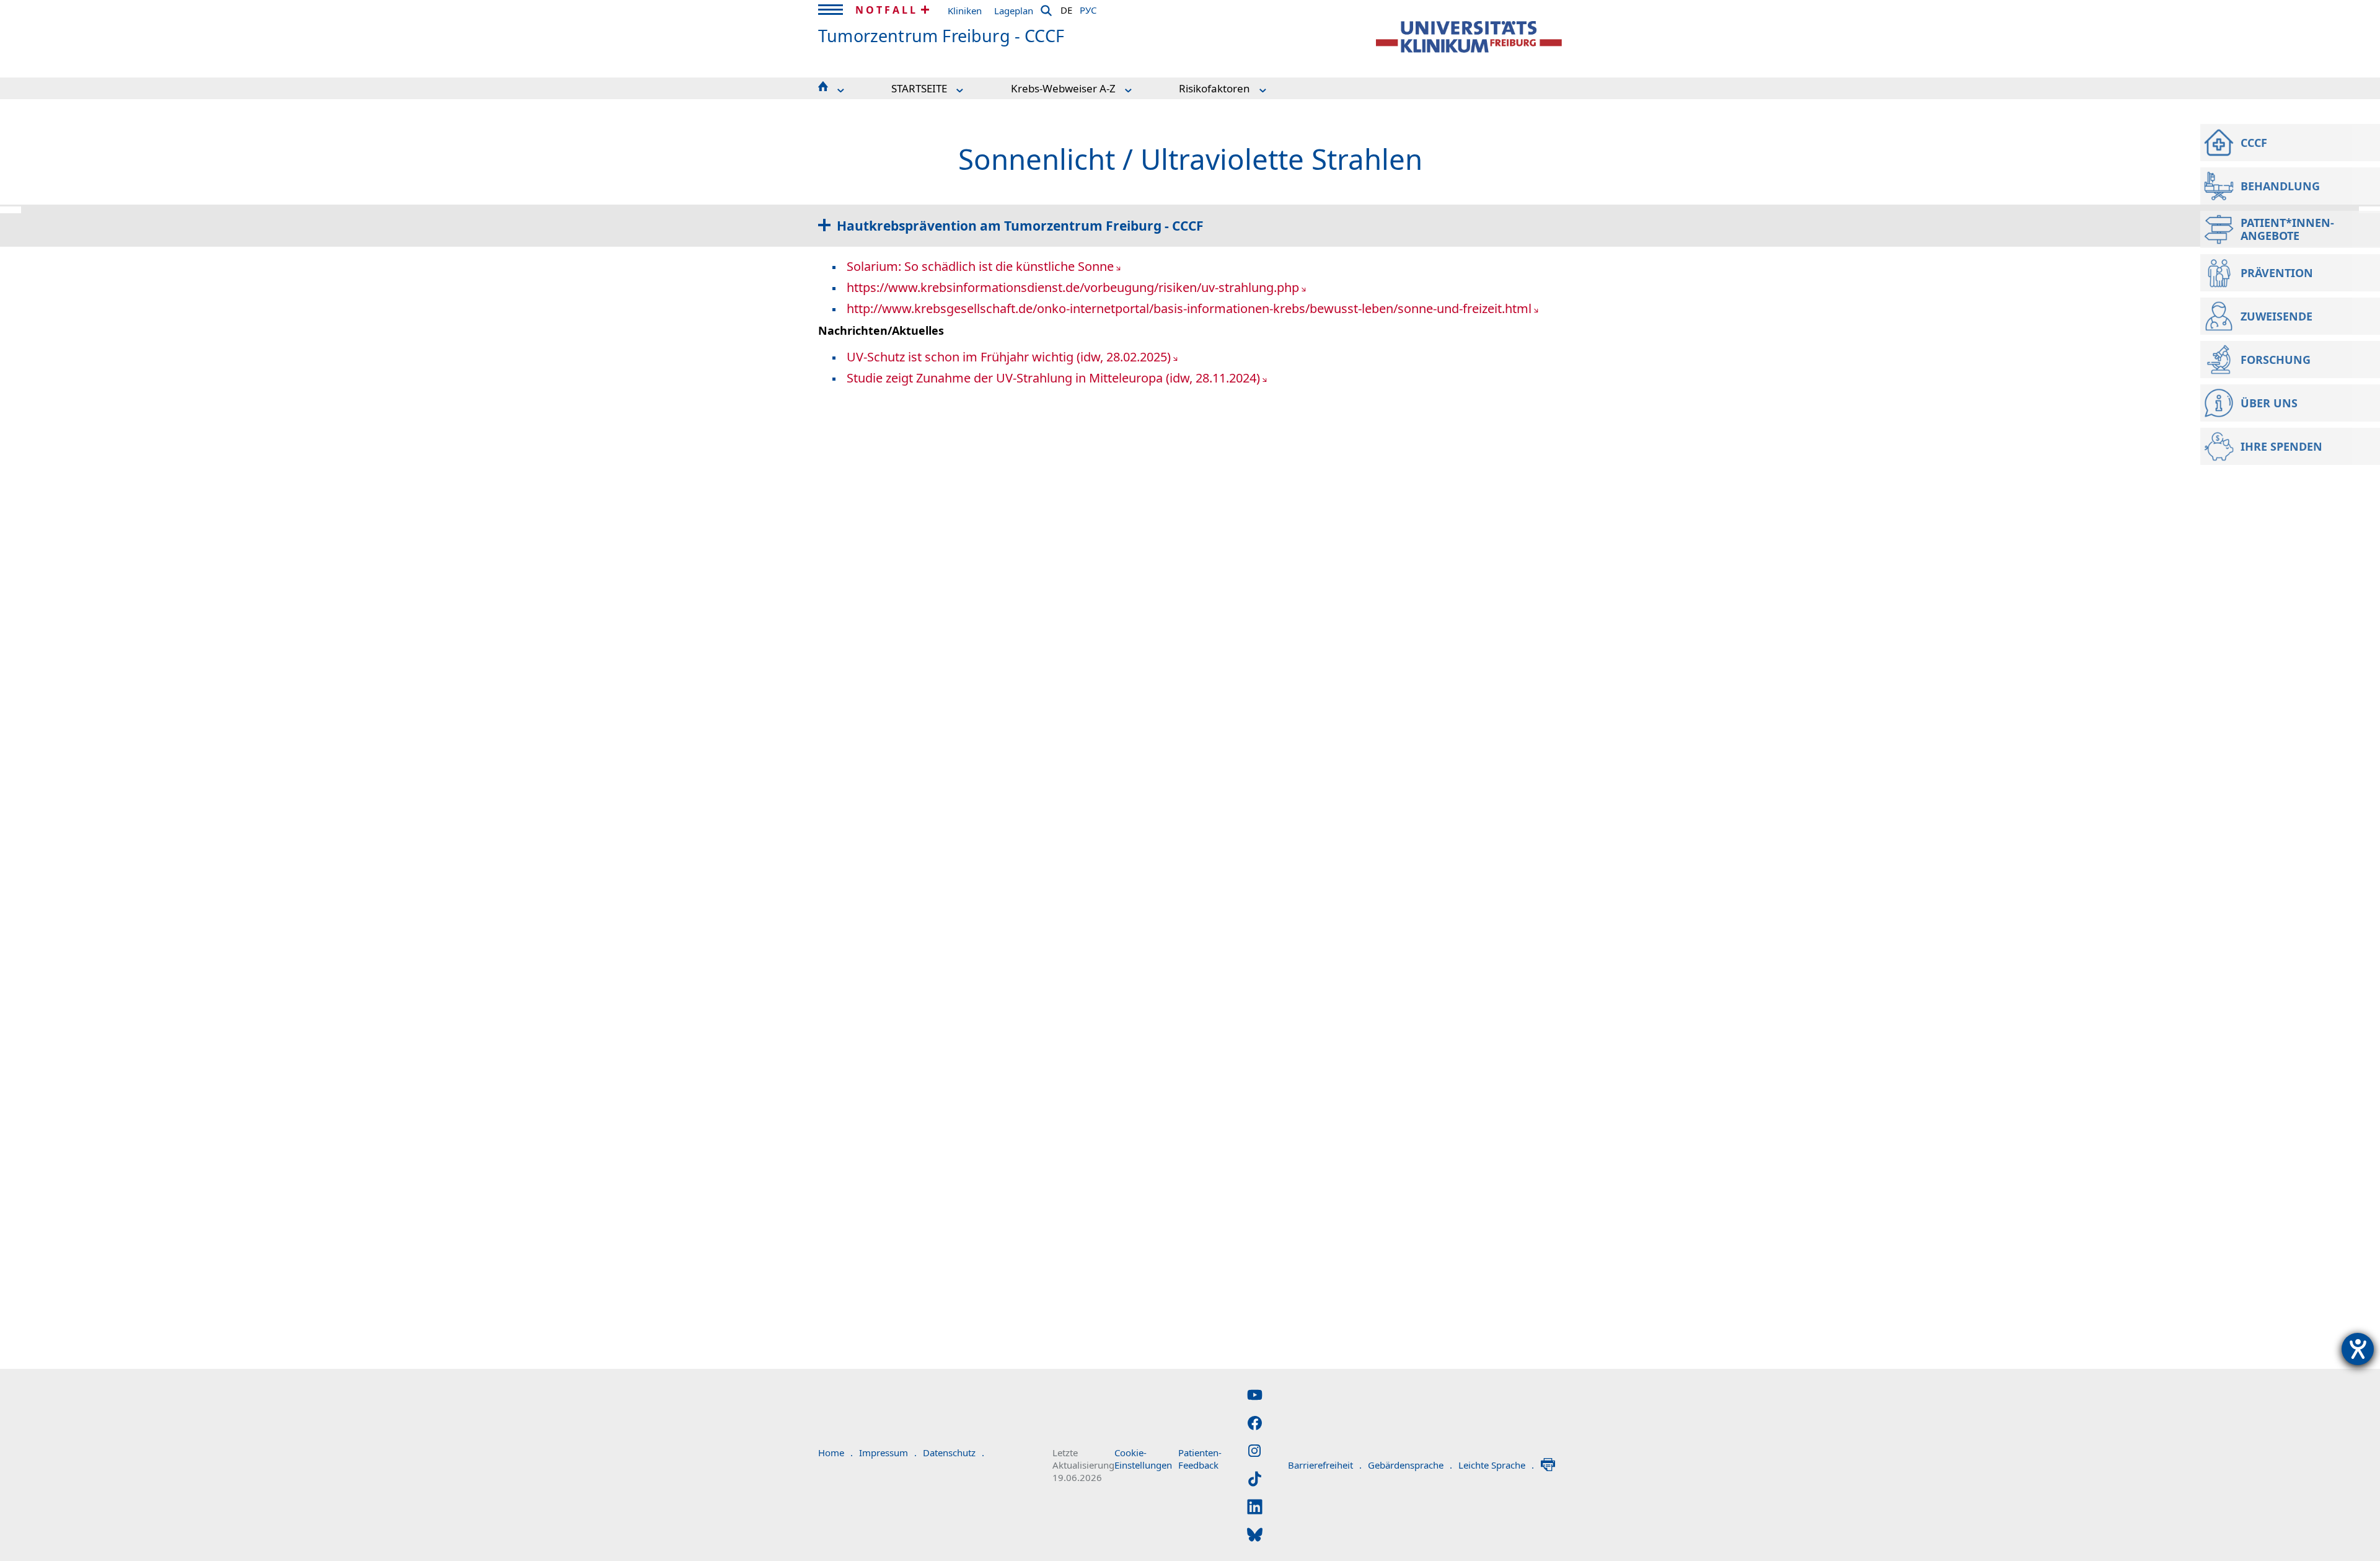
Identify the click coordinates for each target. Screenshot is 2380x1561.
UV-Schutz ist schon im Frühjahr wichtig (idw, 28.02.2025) (1009, 357)
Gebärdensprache (1410, 1465)
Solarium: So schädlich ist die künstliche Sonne (980, 266)
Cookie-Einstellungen (1143, 1459)
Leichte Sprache (1496, 1465)
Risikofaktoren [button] (1214, 88)
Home (835, 1453)
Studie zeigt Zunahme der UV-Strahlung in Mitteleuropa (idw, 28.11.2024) (1053, 378)
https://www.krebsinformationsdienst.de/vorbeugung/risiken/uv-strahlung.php (1073, 287)
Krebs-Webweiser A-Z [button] (1063, 88)
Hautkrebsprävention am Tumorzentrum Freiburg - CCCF (1020, 226)
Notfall (887, 10)
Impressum (888, 1453)
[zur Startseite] (1469, 37)
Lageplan (1014, 11)
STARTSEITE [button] (919, 88)
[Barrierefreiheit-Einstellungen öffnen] (2358, 1349)
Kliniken (965, 11)
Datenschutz (954, 1453)
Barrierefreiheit (1325, 1465)
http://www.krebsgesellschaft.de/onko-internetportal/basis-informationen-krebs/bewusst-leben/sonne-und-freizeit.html (1189, 308)
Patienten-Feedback (1200, 1459)
